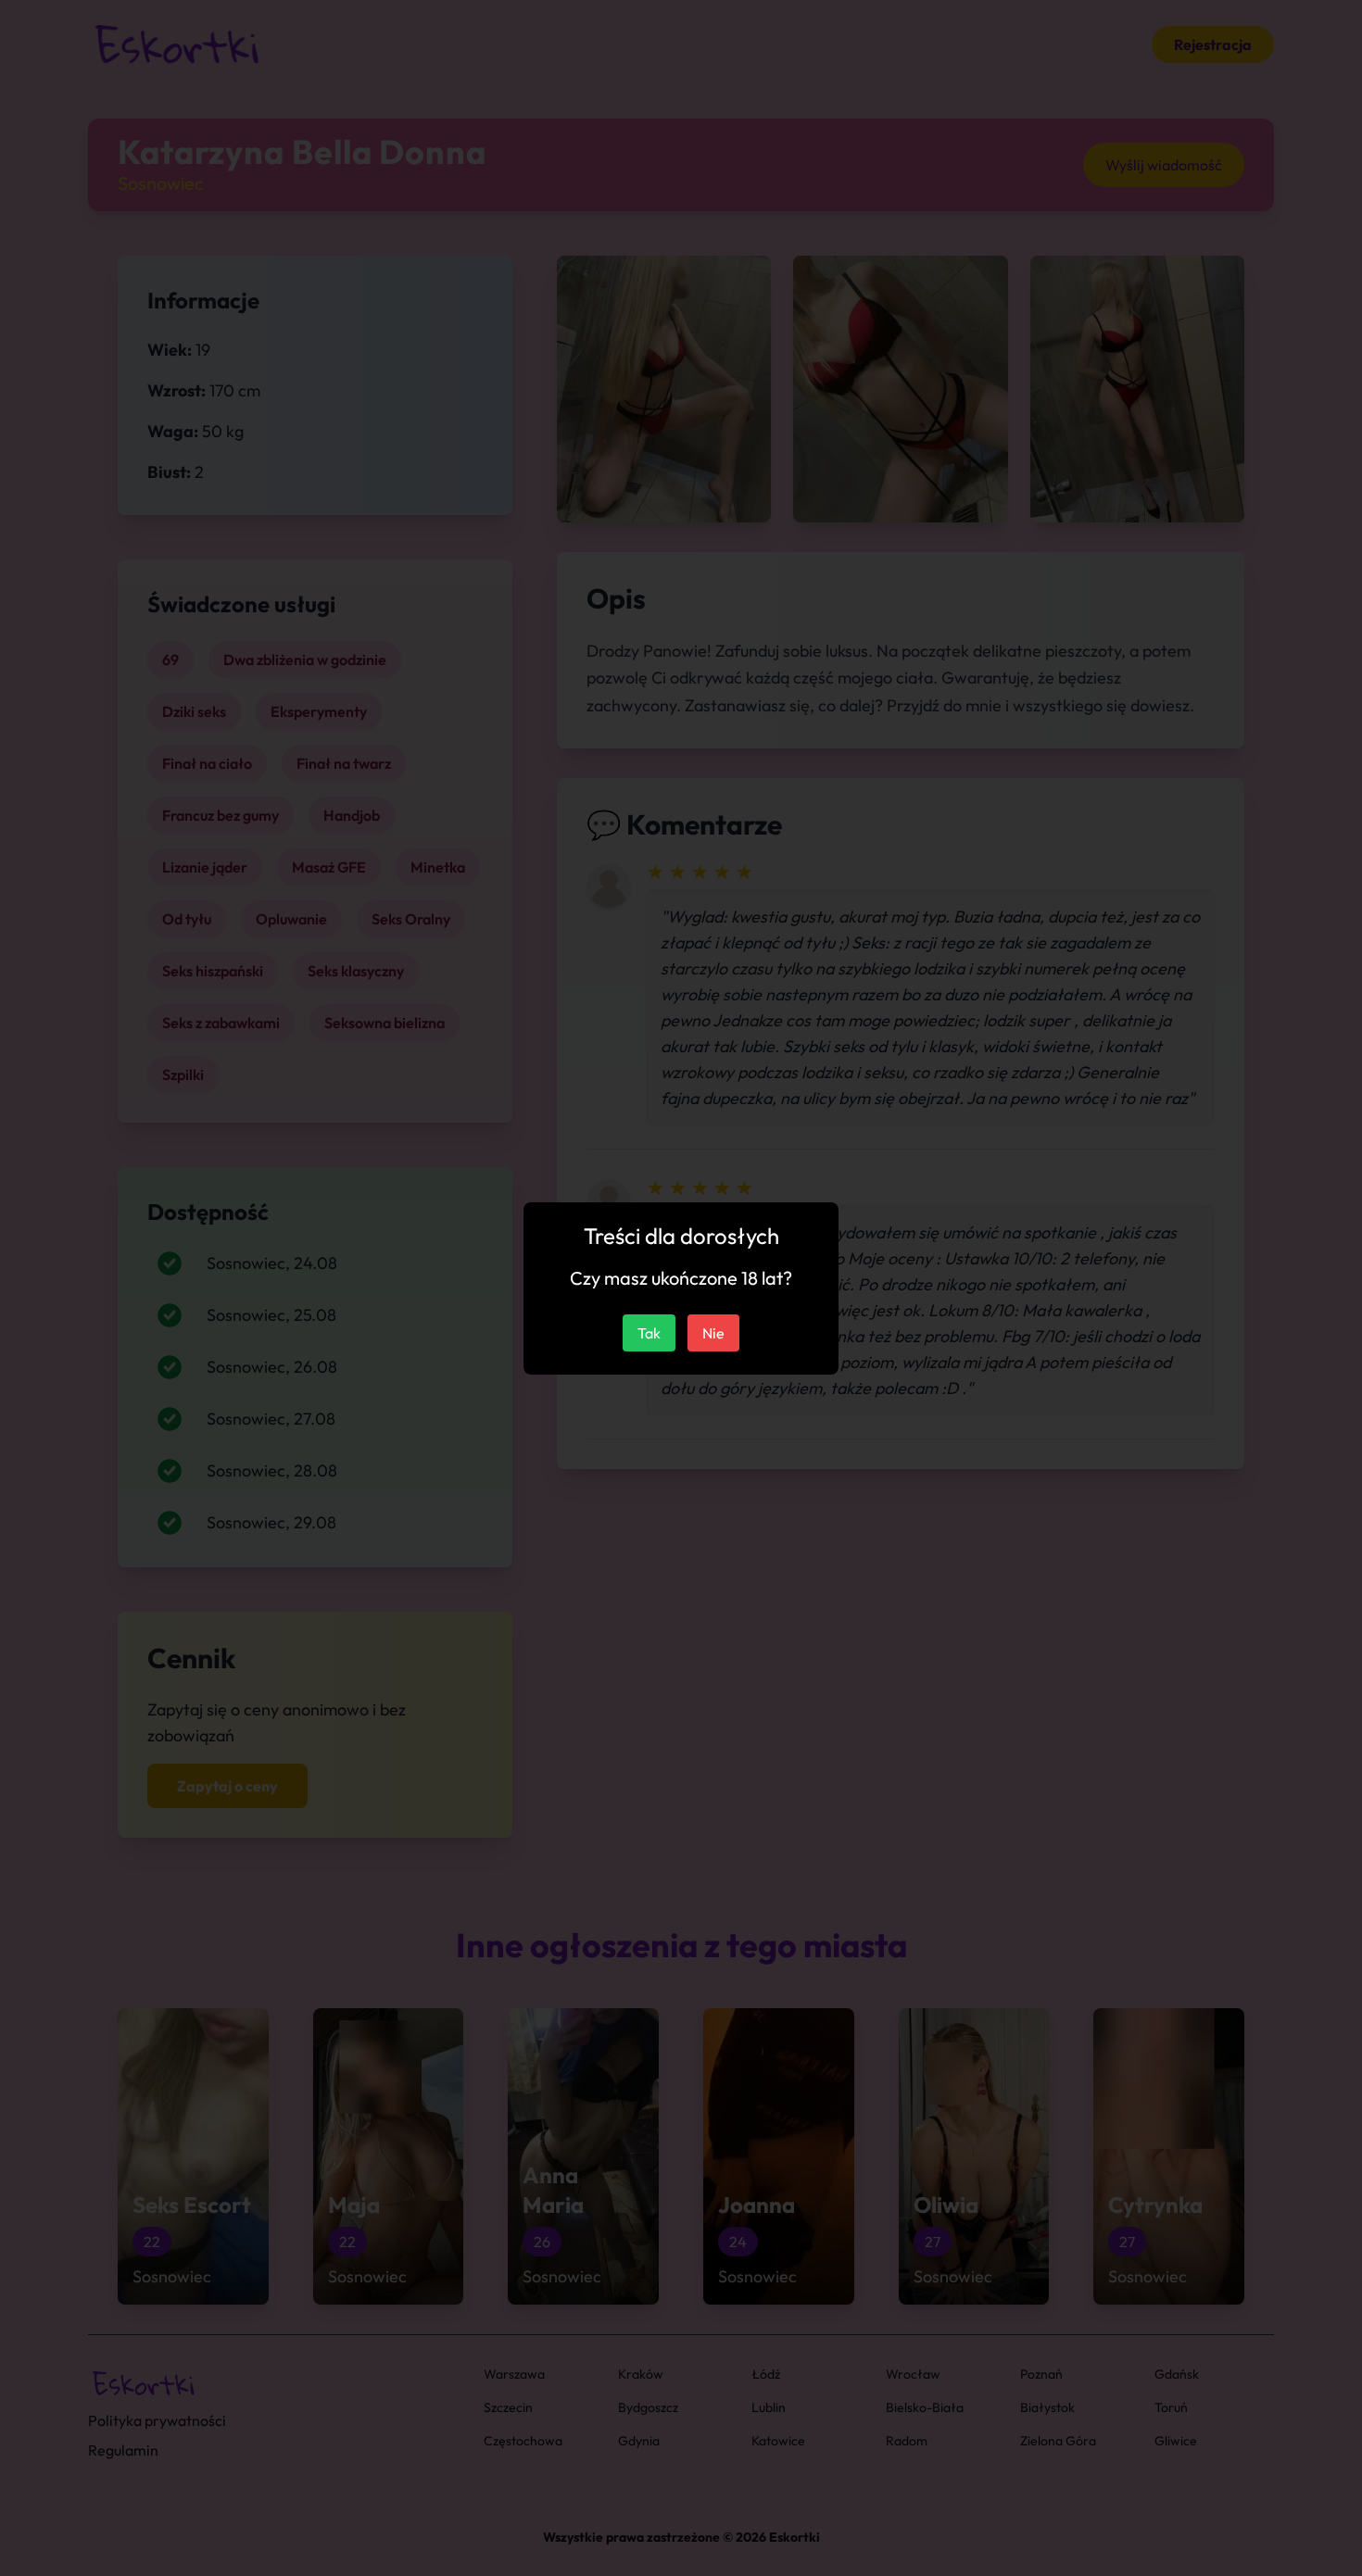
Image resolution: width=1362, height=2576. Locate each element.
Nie (713, 1333)
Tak (649, 1333)
